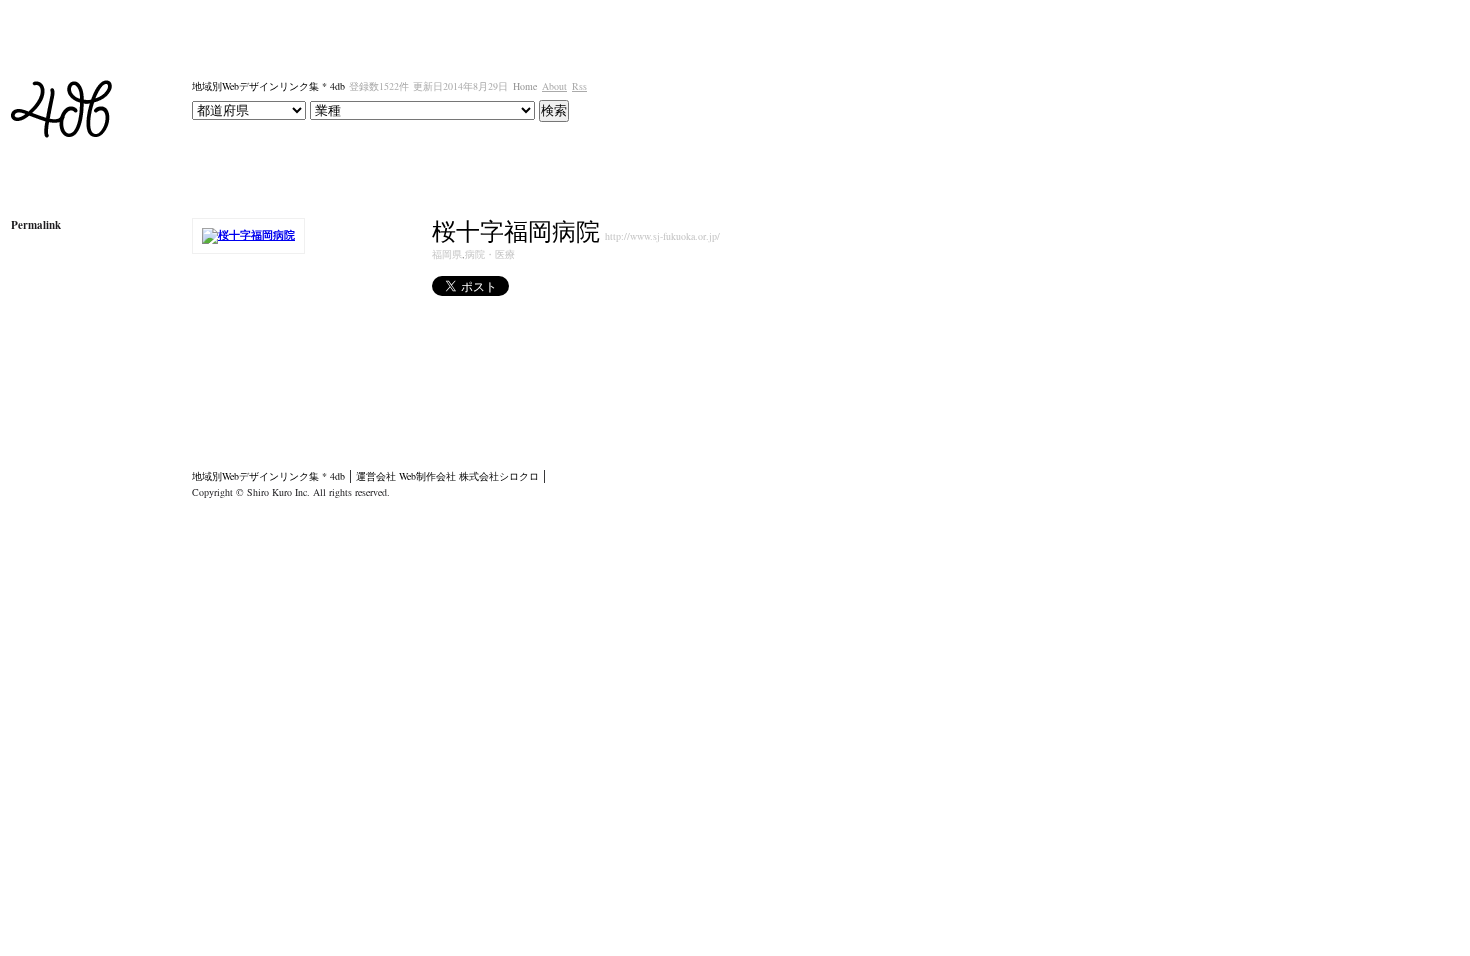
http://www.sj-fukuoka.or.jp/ (662, 236)
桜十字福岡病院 (516, 231)
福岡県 (447, 254)
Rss (579, 86)
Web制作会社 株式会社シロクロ (469, 476)
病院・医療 (490, 254)
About (554, 86)
